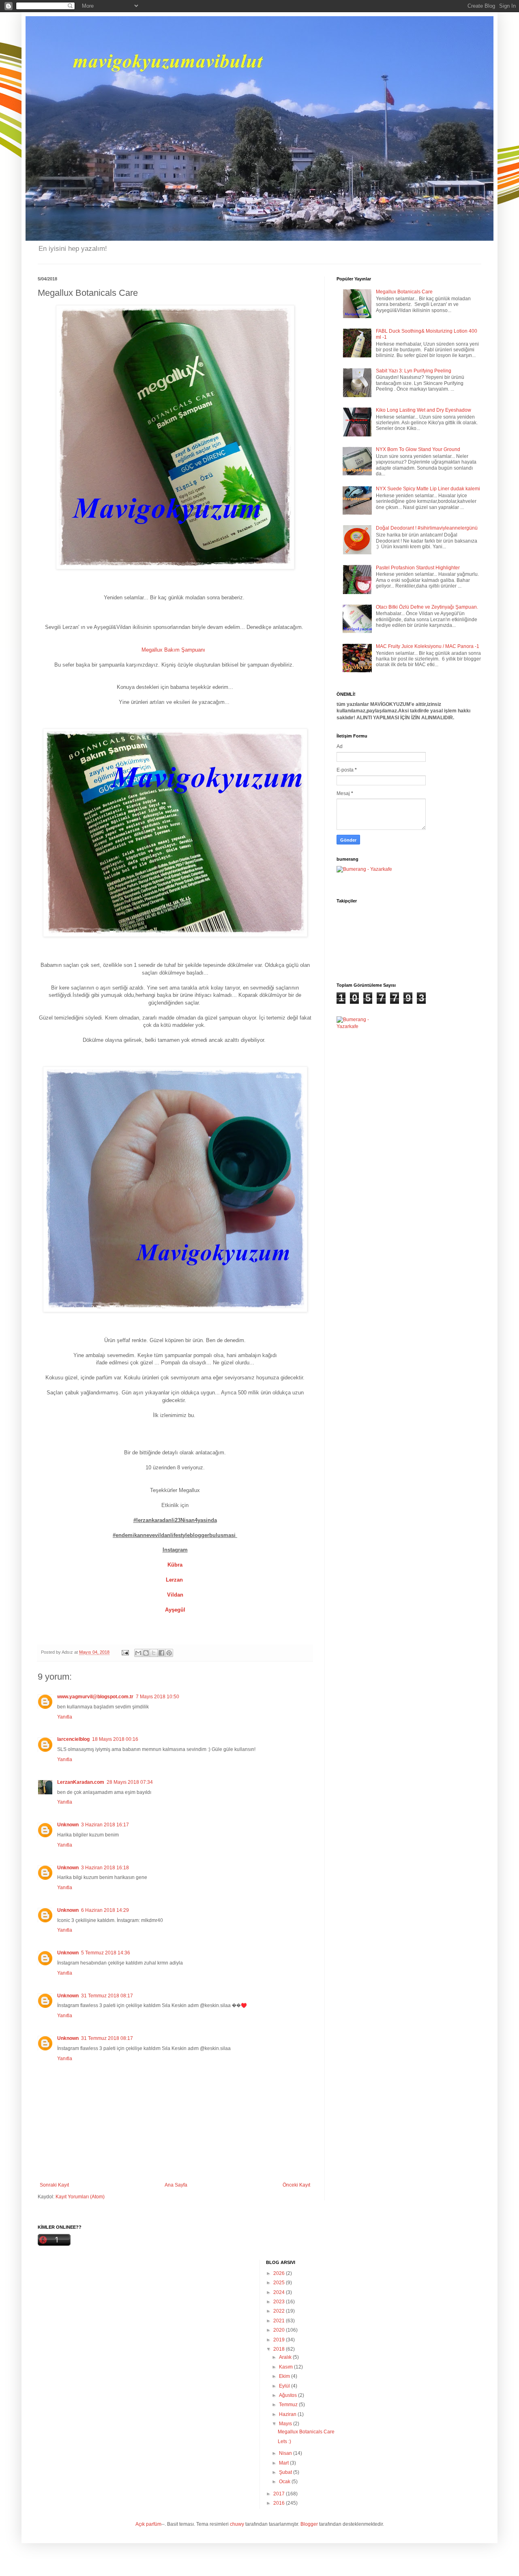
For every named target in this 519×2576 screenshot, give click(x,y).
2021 (280, 2321)
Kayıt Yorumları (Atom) (80, 2197)
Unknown (68, 1825)
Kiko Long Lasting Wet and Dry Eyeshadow (424, 410)
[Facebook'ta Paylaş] (161, 1653)
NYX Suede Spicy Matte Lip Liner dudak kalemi (428, 489)
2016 (280, 2503)
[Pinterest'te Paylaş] (169, 1653)
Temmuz (289, 2405)
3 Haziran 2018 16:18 (105, 1868)
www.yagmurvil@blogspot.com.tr (95, 1697)
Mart (284, 2463)
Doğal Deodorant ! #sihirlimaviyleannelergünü (427, 528)
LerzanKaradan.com (81, 1782)
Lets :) (284, 2441)
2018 (280, 2349)
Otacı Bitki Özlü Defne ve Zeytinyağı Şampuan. (427, 607)
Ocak (285, 2482)
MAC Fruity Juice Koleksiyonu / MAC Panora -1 (428, 646)
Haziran (288, 2414)
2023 (280, 2302)
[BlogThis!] (146, 1653)
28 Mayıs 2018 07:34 (130, 1782)
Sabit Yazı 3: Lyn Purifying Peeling (414, 371)
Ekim (285, 2376)
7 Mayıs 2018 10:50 (158, 1697)
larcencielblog (73, 1739)
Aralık (286, 2357)
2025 (280, 2283)
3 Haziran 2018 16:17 (105, 1825)
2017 (280, 2494)
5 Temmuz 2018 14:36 (106, 1953)
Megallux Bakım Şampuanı (174, 650)
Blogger (309, 2524)
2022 (280, 2311)
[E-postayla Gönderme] (125, 1652)
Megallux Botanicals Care (404, 292)
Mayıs (286, 2424)
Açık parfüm (148, 2524)
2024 (280, 2292)
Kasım (286, 2367)
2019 (280, 2340)
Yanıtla (65, 1717)
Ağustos (288, 2395)
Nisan (286, 2453)
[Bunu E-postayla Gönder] (138, 1653)
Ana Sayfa (176, 2185)
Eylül (285, 2386)
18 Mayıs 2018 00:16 (115, 1739)
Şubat (286, 2472)
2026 (280, 2273)
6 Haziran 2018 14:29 (105, 1910)
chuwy (237, 2524)
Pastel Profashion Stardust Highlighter (418, 568)
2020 (280, 2330)
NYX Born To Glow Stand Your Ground (418, 449)
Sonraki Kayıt (54, 2185)
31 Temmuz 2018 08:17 (107, 1996)
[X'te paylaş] (154, 1653)
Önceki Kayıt (296, 2185)
